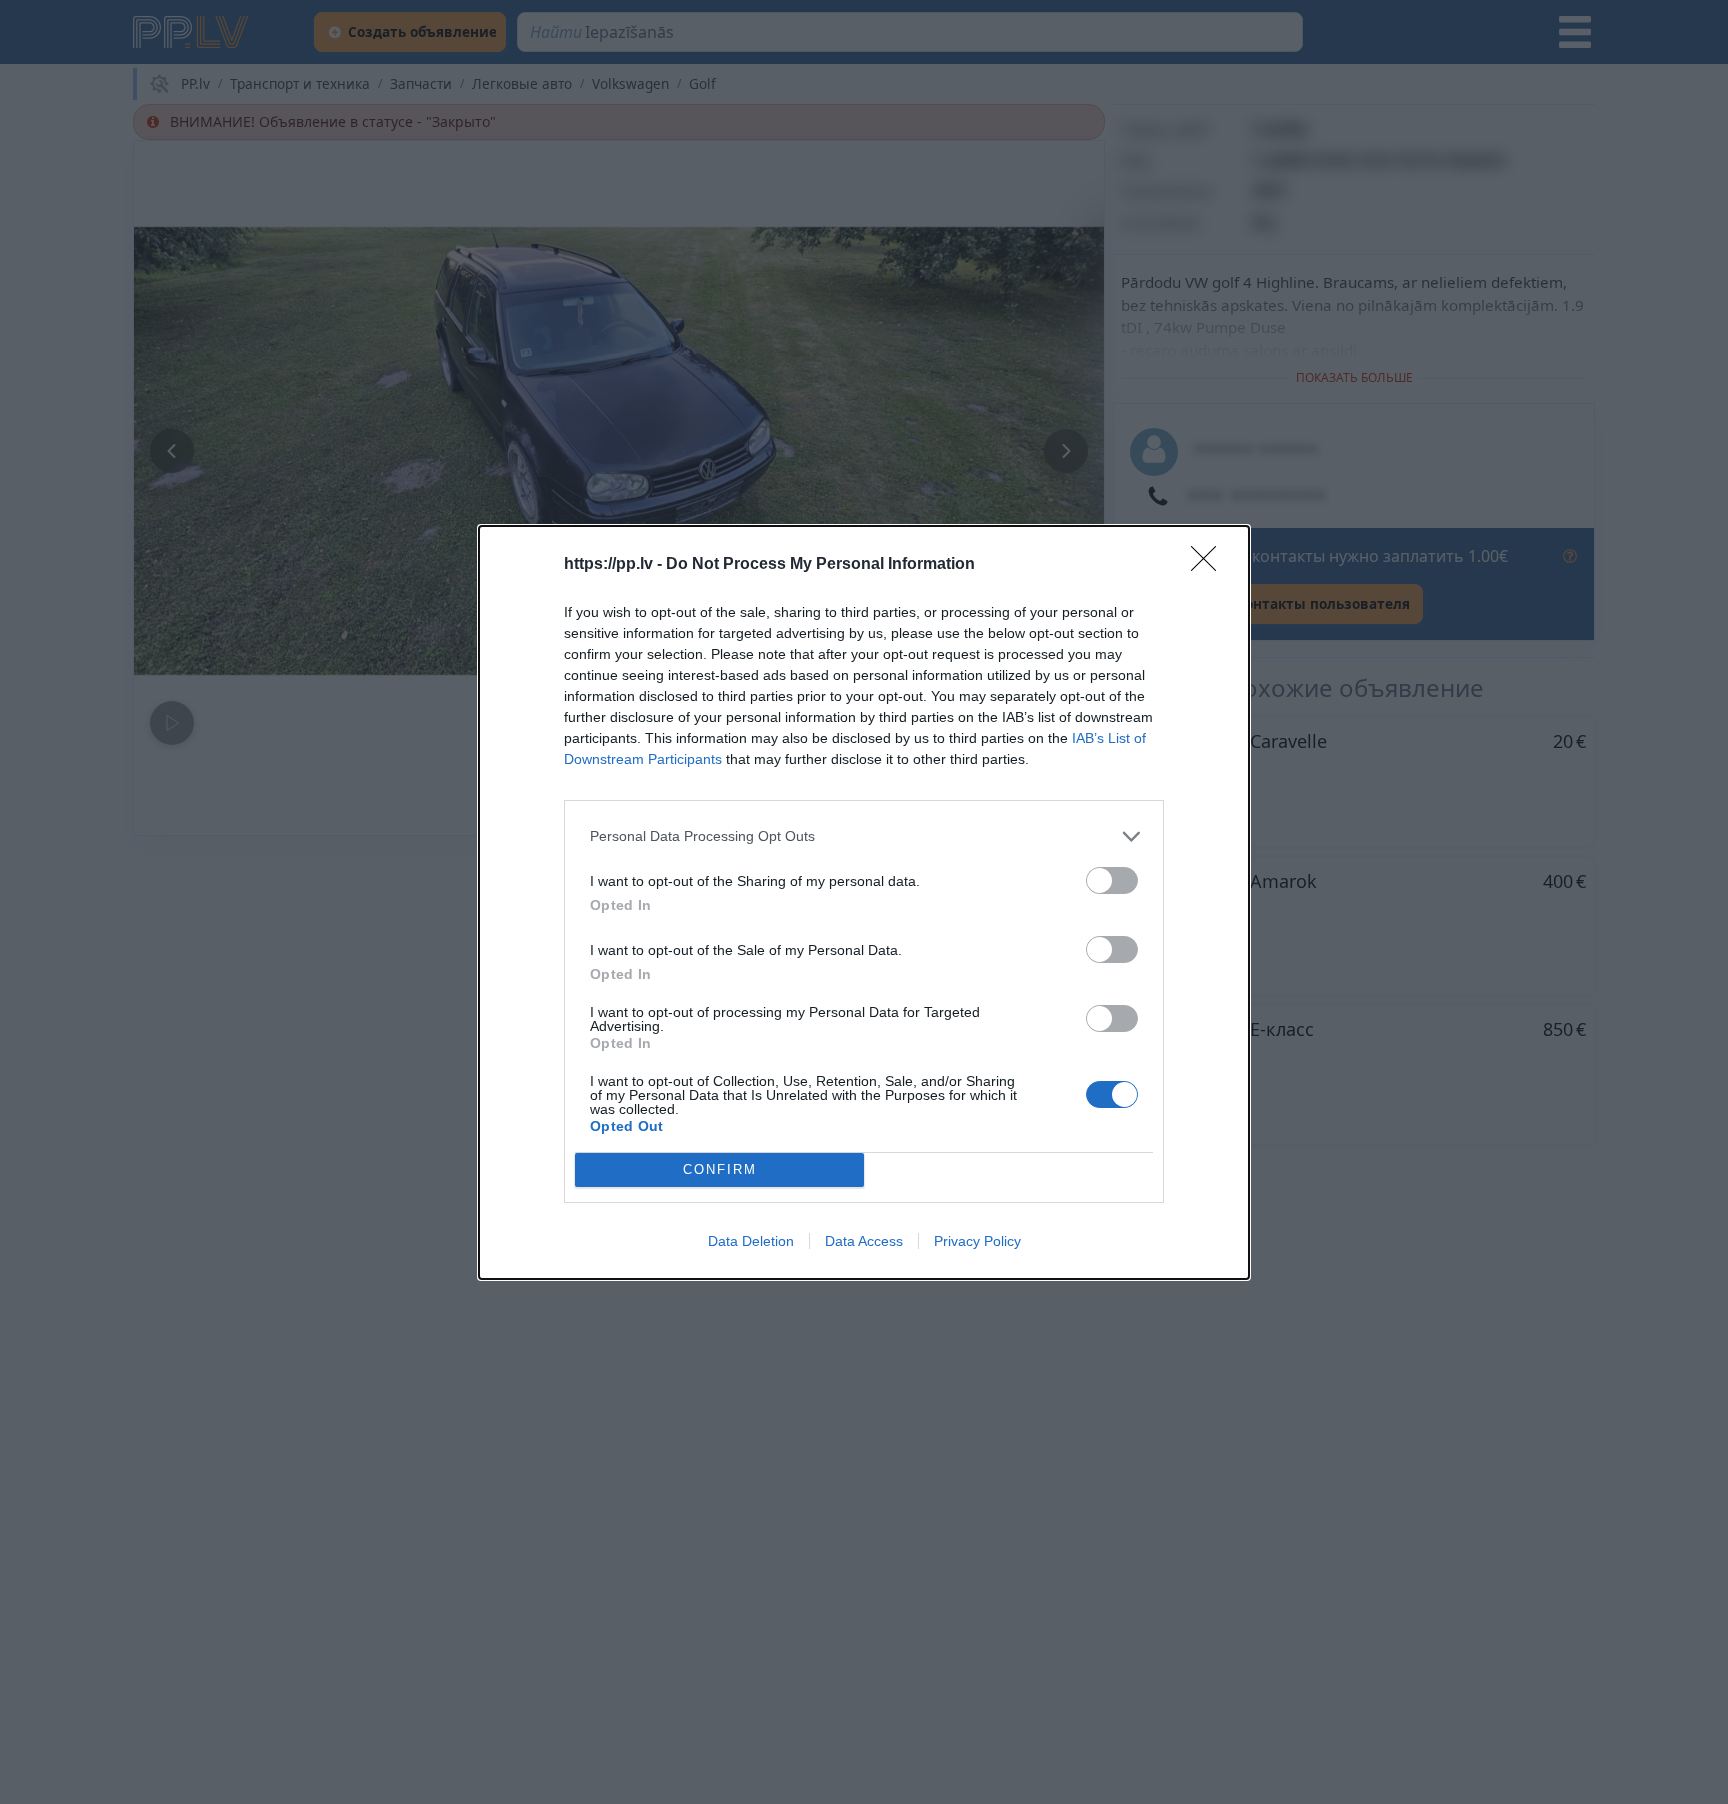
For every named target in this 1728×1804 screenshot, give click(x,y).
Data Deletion (751, 1241)
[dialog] (864, 902)
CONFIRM (720, 1169)
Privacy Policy (977, 1241)
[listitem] (864, 836)
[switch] (1112, 880)
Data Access (864, 1241)
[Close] (1210, 565)
